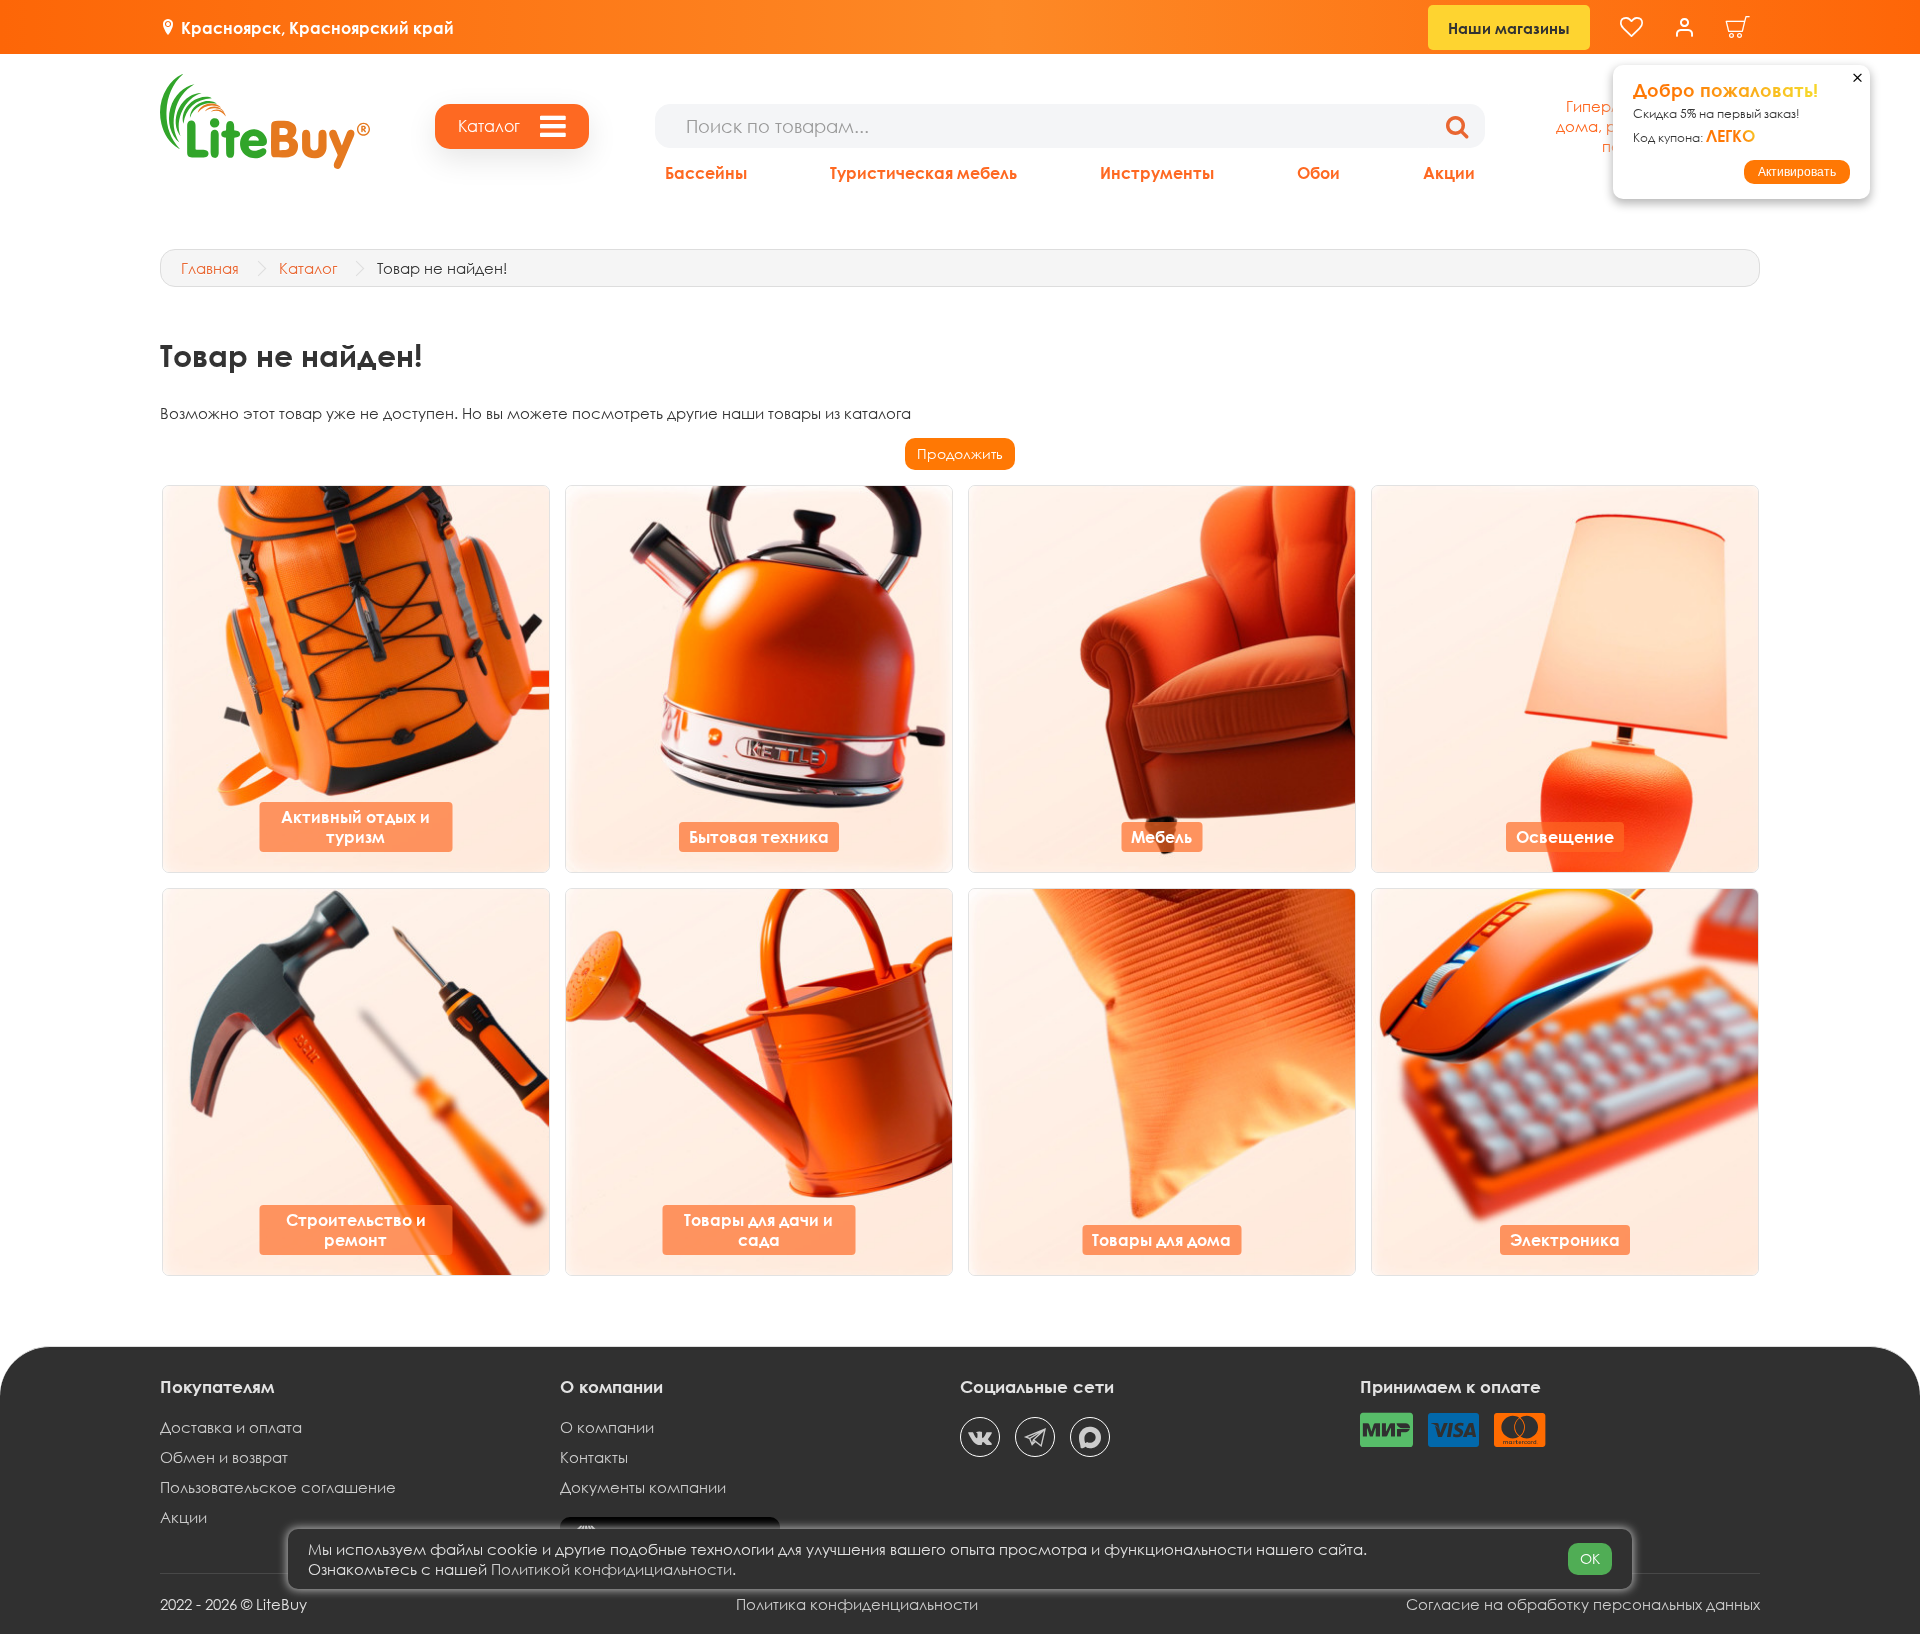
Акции (1449, 172)
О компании (607, 1427)
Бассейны (706, 172)
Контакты (594, 1457)
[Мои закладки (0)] (1631, 27)
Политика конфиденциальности (857, 1604)
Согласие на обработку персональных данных (1583, 1604)
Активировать (1797, 172)
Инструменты (1157, 172)
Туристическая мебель (923, 172)
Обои (1318, 172)
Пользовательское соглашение (278, 1487)
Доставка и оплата (231, 1427)
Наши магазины (1509, 28)
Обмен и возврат (224, 1457)
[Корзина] (1738, 27)
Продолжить (960, 453)
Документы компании (643, 1487)
